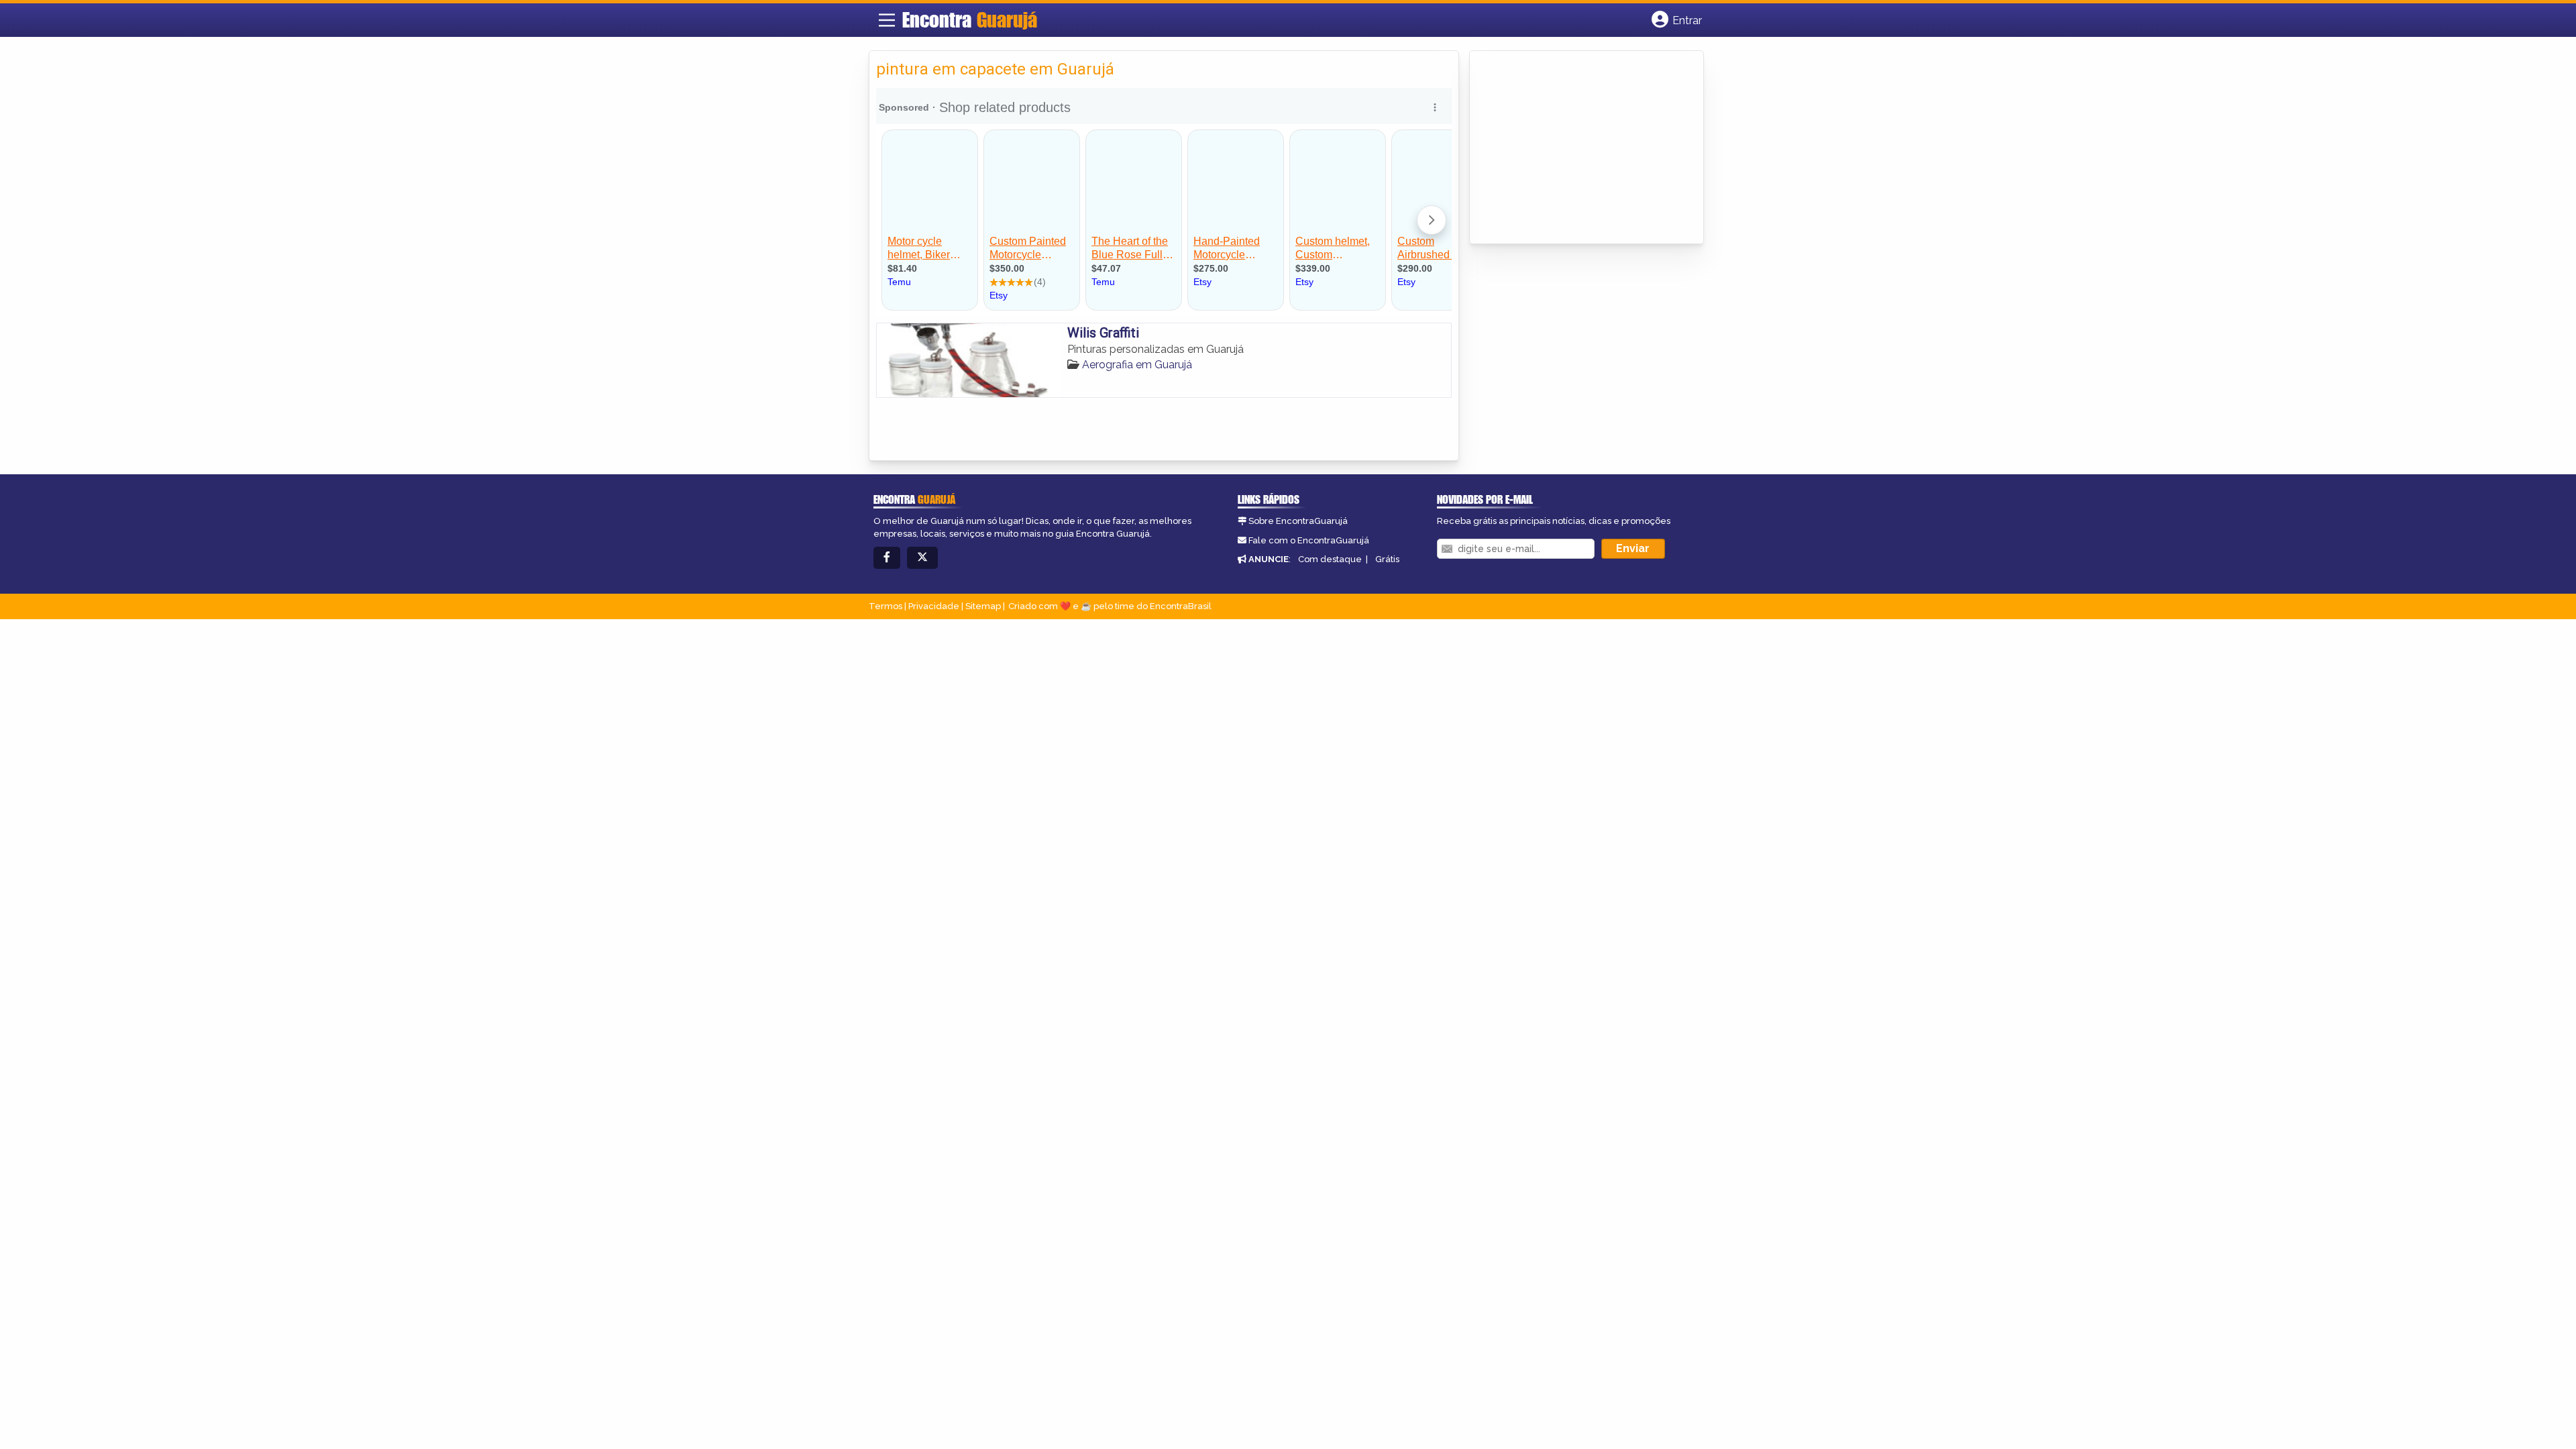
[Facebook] (887, 558)
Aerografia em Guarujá (1137, 365)
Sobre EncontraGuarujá (1298, 521)
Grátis (1387, 559)
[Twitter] (922, 558)
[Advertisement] (1577, 148)
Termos (885, 606)
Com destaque (1330, 559)
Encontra (970, 19)
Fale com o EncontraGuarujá (1309, 540)
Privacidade (934, 606)
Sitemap (983, 606)
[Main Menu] (887, 20)
